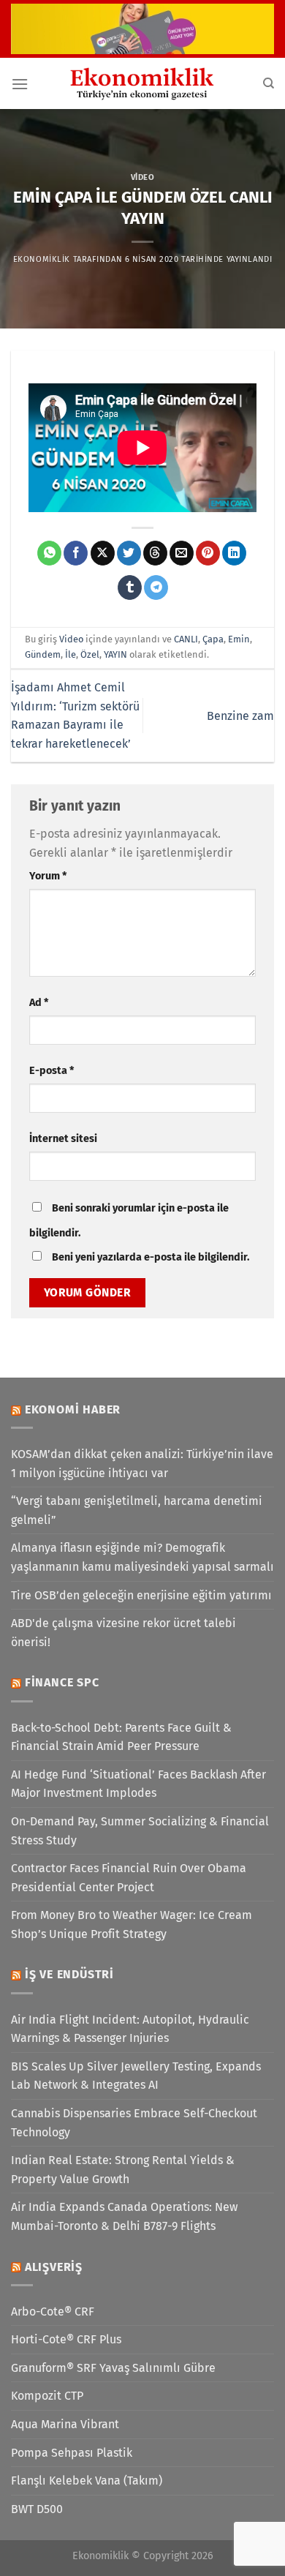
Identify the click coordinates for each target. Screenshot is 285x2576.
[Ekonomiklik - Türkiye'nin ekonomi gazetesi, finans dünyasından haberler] (142, 83)
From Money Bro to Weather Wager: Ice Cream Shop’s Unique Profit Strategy (132, 1925)
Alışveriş (54, 2267)
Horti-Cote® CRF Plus (66, 2339)
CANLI (186, 639)
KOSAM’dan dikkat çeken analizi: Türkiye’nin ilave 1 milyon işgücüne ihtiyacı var (142, 1464)
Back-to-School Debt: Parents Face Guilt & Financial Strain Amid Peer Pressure (121, 1737)
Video (143, 177)
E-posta (52, 1071)
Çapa (213, 639)
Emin (239, 639)
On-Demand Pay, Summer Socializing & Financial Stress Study (140, 1831)
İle (71, 654)
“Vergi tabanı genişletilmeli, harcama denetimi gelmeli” (137, 1510)
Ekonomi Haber (73, 1409)
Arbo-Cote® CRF (53, 2312)
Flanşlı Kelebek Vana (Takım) (87, 2481)
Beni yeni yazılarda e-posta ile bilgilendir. (151, 1257)
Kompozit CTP (47, 2396)
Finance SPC (62, 1682)
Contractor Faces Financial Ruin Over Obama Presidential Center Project (129, 1878)
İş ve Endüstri (69, 1974)
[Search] (269, 83)
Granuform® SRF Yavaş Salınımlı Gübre (113, 2368)
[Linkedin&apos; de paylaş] (234, 553)
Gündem (43, 654)
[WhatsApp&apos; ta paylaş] (49, 553)
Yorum (48, 876)
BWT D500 (37, 2509)
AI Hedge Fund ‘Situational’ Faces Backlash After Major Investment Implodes (138, 1784)
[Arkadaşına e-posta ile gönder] (182, 553)
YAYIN (115, 654)
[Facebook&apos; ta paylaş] (76, 553)
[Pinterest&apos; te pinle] (208, 553)
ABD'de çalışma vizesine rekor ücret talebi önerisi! (123, 1633)
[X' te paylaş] (103, 553)
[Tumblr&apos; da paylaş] (130, 587)
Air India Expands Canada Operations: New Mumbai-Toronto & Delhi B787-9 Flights (124, 2216)
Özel (90, 654)
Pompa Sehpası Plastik (72, 2453)
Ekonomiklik (42, 259)
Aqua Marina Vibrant (65, 2424)
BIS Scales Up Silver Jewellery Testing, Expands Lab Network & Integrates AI (136, 2076)
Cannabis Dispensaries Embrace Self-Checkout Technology (134, 2123)
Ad (39, 1003)
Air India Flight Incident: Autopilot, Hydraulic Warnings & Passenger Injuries (130, 2029)
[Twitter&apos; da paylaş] (129, 553)
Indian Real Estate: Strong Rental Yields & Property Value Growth (123, 2170)
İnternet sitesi (63, 1139)
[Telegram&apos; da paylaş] (156, 587)
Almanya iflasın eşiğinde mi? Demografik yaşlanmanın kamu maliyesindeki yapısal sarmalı (142, 1557)
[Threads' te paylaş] (155, 553)
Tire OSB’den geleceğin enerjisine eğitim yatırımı (141, 1595)
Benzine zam (240, 716)
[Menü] (20, 84)
